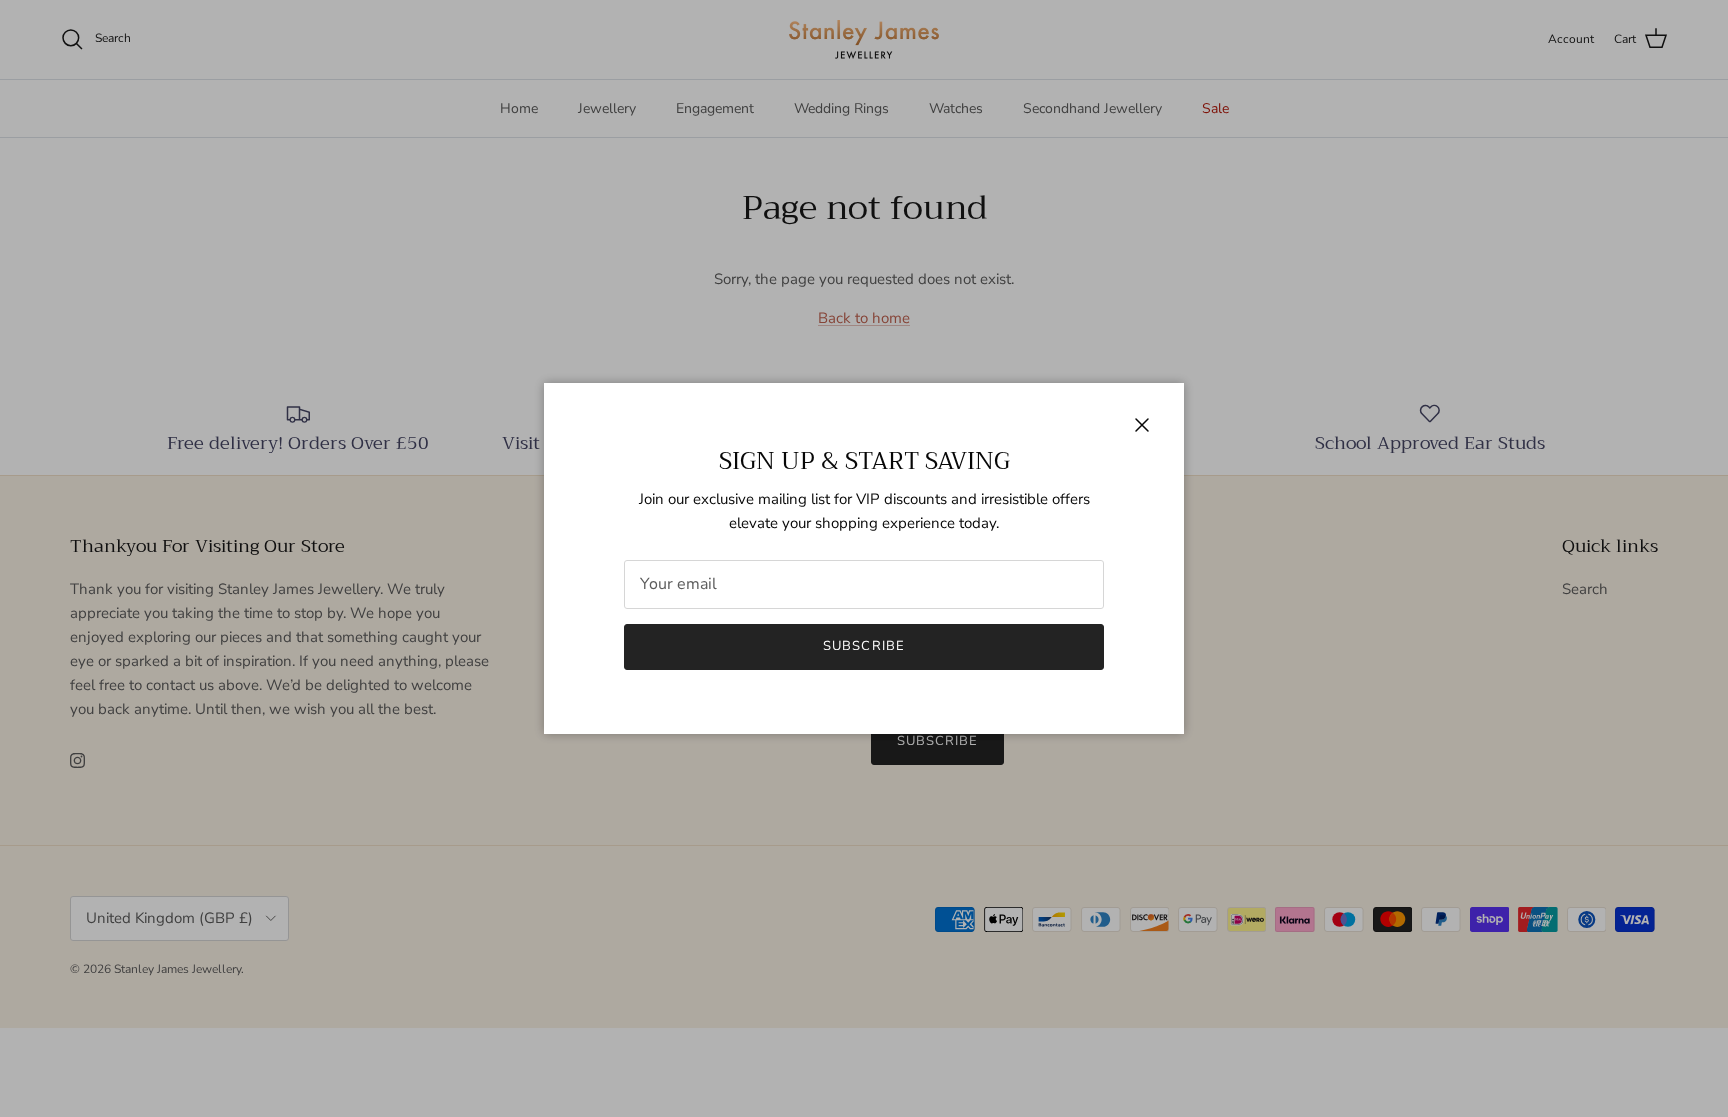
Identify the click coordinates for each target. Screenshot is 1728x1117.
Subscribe (863, 646)
